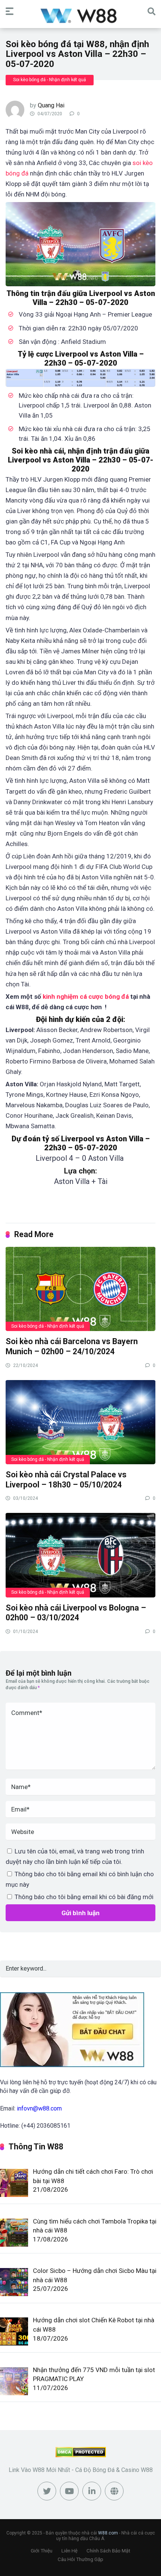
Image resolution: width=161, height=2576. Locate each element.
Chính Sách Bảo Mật (108, 2551)
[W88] (81, 15)
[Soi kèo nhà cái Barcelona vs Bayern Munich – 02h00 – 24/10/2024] (80, 1289)
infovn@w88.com (39, 2108)
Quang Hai (51, 105)
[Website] (114, 2491)
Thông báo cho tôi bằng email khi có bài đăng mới (84, 1897)
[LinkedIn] (92, 2491)
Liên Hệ (69, 2551)
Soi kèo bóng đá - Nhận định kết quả (50, 80)
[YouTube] (69, 2491)
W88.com (108, 2533)
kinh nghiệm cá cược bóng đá (86, 996)
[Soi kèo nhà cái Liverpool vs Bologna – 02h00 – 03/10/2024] (80, 1555)
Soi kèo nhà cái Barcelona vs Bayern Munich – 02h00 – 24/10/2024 (72, 1346)
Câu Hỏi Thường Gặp (80, 2559)
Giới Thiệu (42, 2551)
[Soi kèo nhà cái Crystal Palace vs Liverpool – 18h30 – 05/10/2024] (80, 1422)
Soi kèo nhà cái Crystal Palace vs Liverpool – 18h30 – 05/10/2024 (66, 1480)
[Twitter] (47, 2491)
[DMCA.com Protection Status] (81, 2455)
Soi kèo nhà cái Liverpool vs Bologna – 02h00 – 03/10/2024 (76, 1613)
